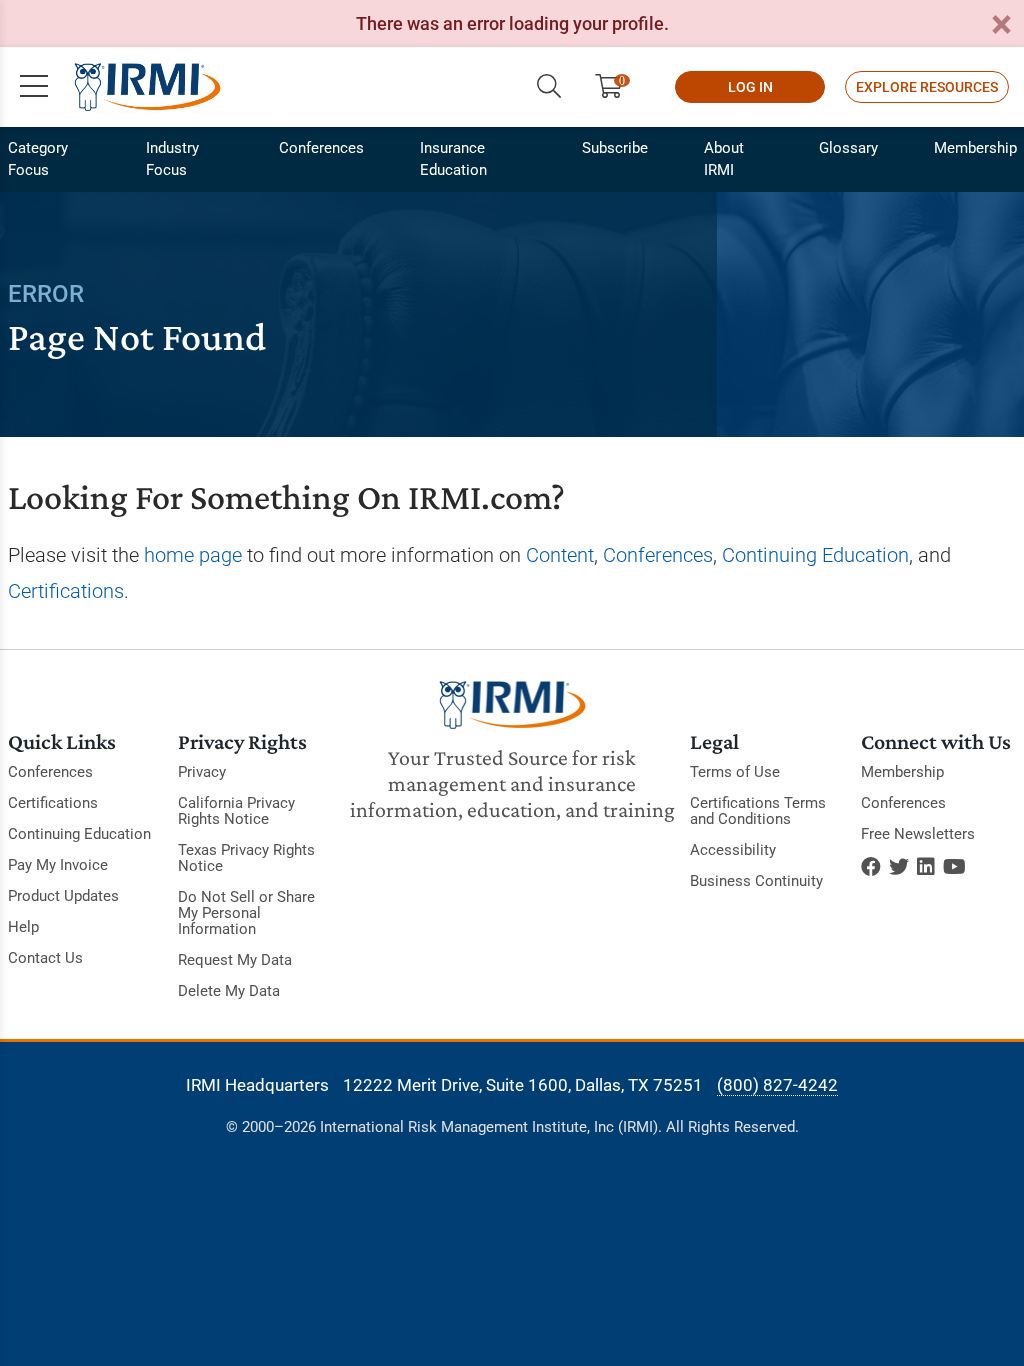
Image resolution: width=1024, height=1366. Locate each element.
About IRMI (724, 159)
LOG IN (750, 87)
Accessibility (733, 850)
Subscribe (615, 148)
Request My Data (235, 960)
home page (193, 555)
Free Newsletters (918, 834)
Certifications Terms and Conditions (758, 811)
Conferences (321, 148)
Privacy (202, 772)
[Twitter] (899, 867)
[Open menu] (34, 87)
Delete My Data (229, 991)
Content (560, 555)
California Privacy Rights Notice (236, 811)
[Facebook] (871, 867)
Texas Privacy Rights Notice (246, 858)
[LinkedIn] (926, 867)
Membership (975, 148)
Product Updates (63, 896)
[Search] (549, 87)
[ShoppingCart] (616, 87)
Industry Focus (172, 159)
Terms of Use (735, 772)
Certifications (66, 591)
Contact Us (45, 958)
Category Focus (38, 159)
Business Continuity (756, 881)
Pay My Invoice (58, 865)
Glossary (848, 148)
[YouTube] (954, 867)
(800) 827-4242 (777, 1085)
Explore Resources (927, 87)
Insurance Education (453, 159)
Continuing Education (815, 555)
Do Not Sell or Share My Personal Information (246, 913)
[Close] (1001, 25)
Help (23, 927)
